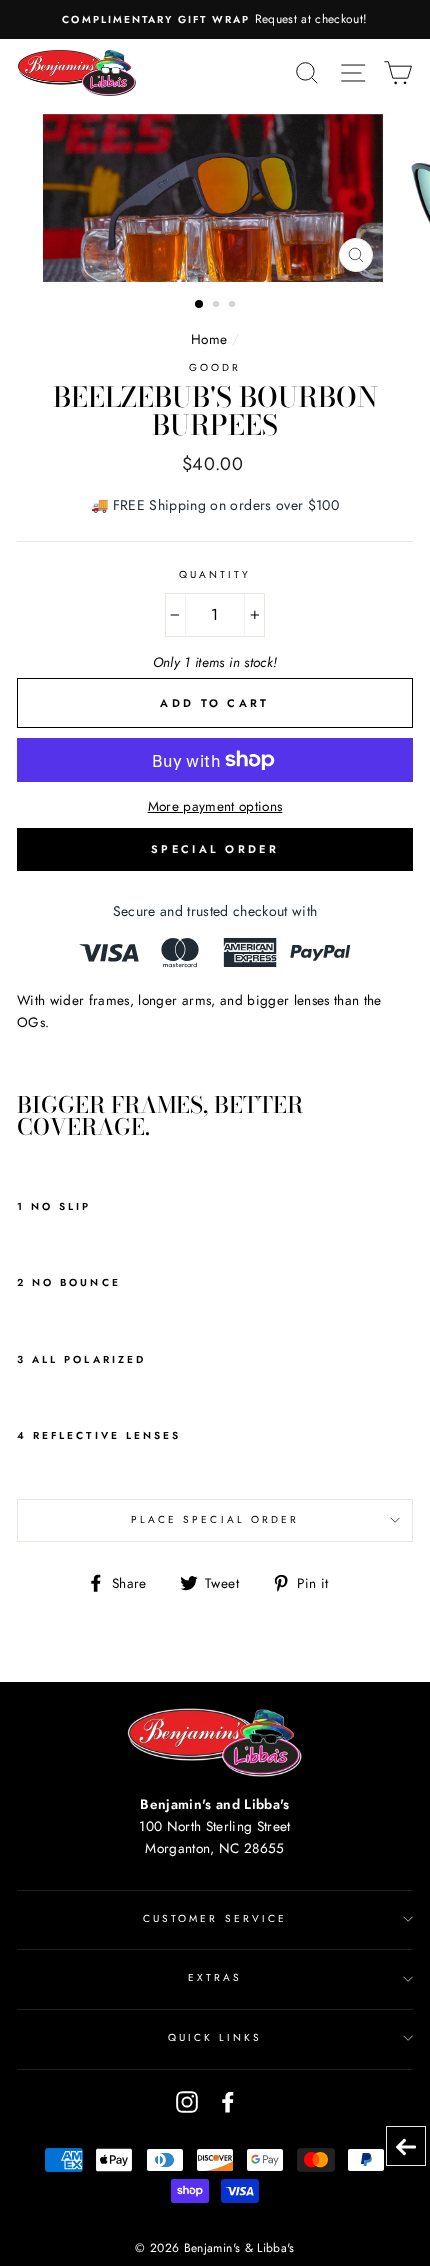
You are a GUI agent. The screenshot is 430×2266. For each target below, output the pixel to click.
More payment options (215, 806)
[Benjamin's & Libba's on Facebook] (228, 2101)
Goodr (215, 367)
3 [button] (234, 306)
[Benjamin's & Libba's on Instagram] (187, 2101)
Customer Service (215, 1918)
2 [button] (218, 306)
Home (209, 339)
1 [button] (200, 305)
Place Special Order (215, 1519)
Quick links (215, 2037)
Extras (215, 1977)
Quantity (215, 574)
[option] (215, 19)
